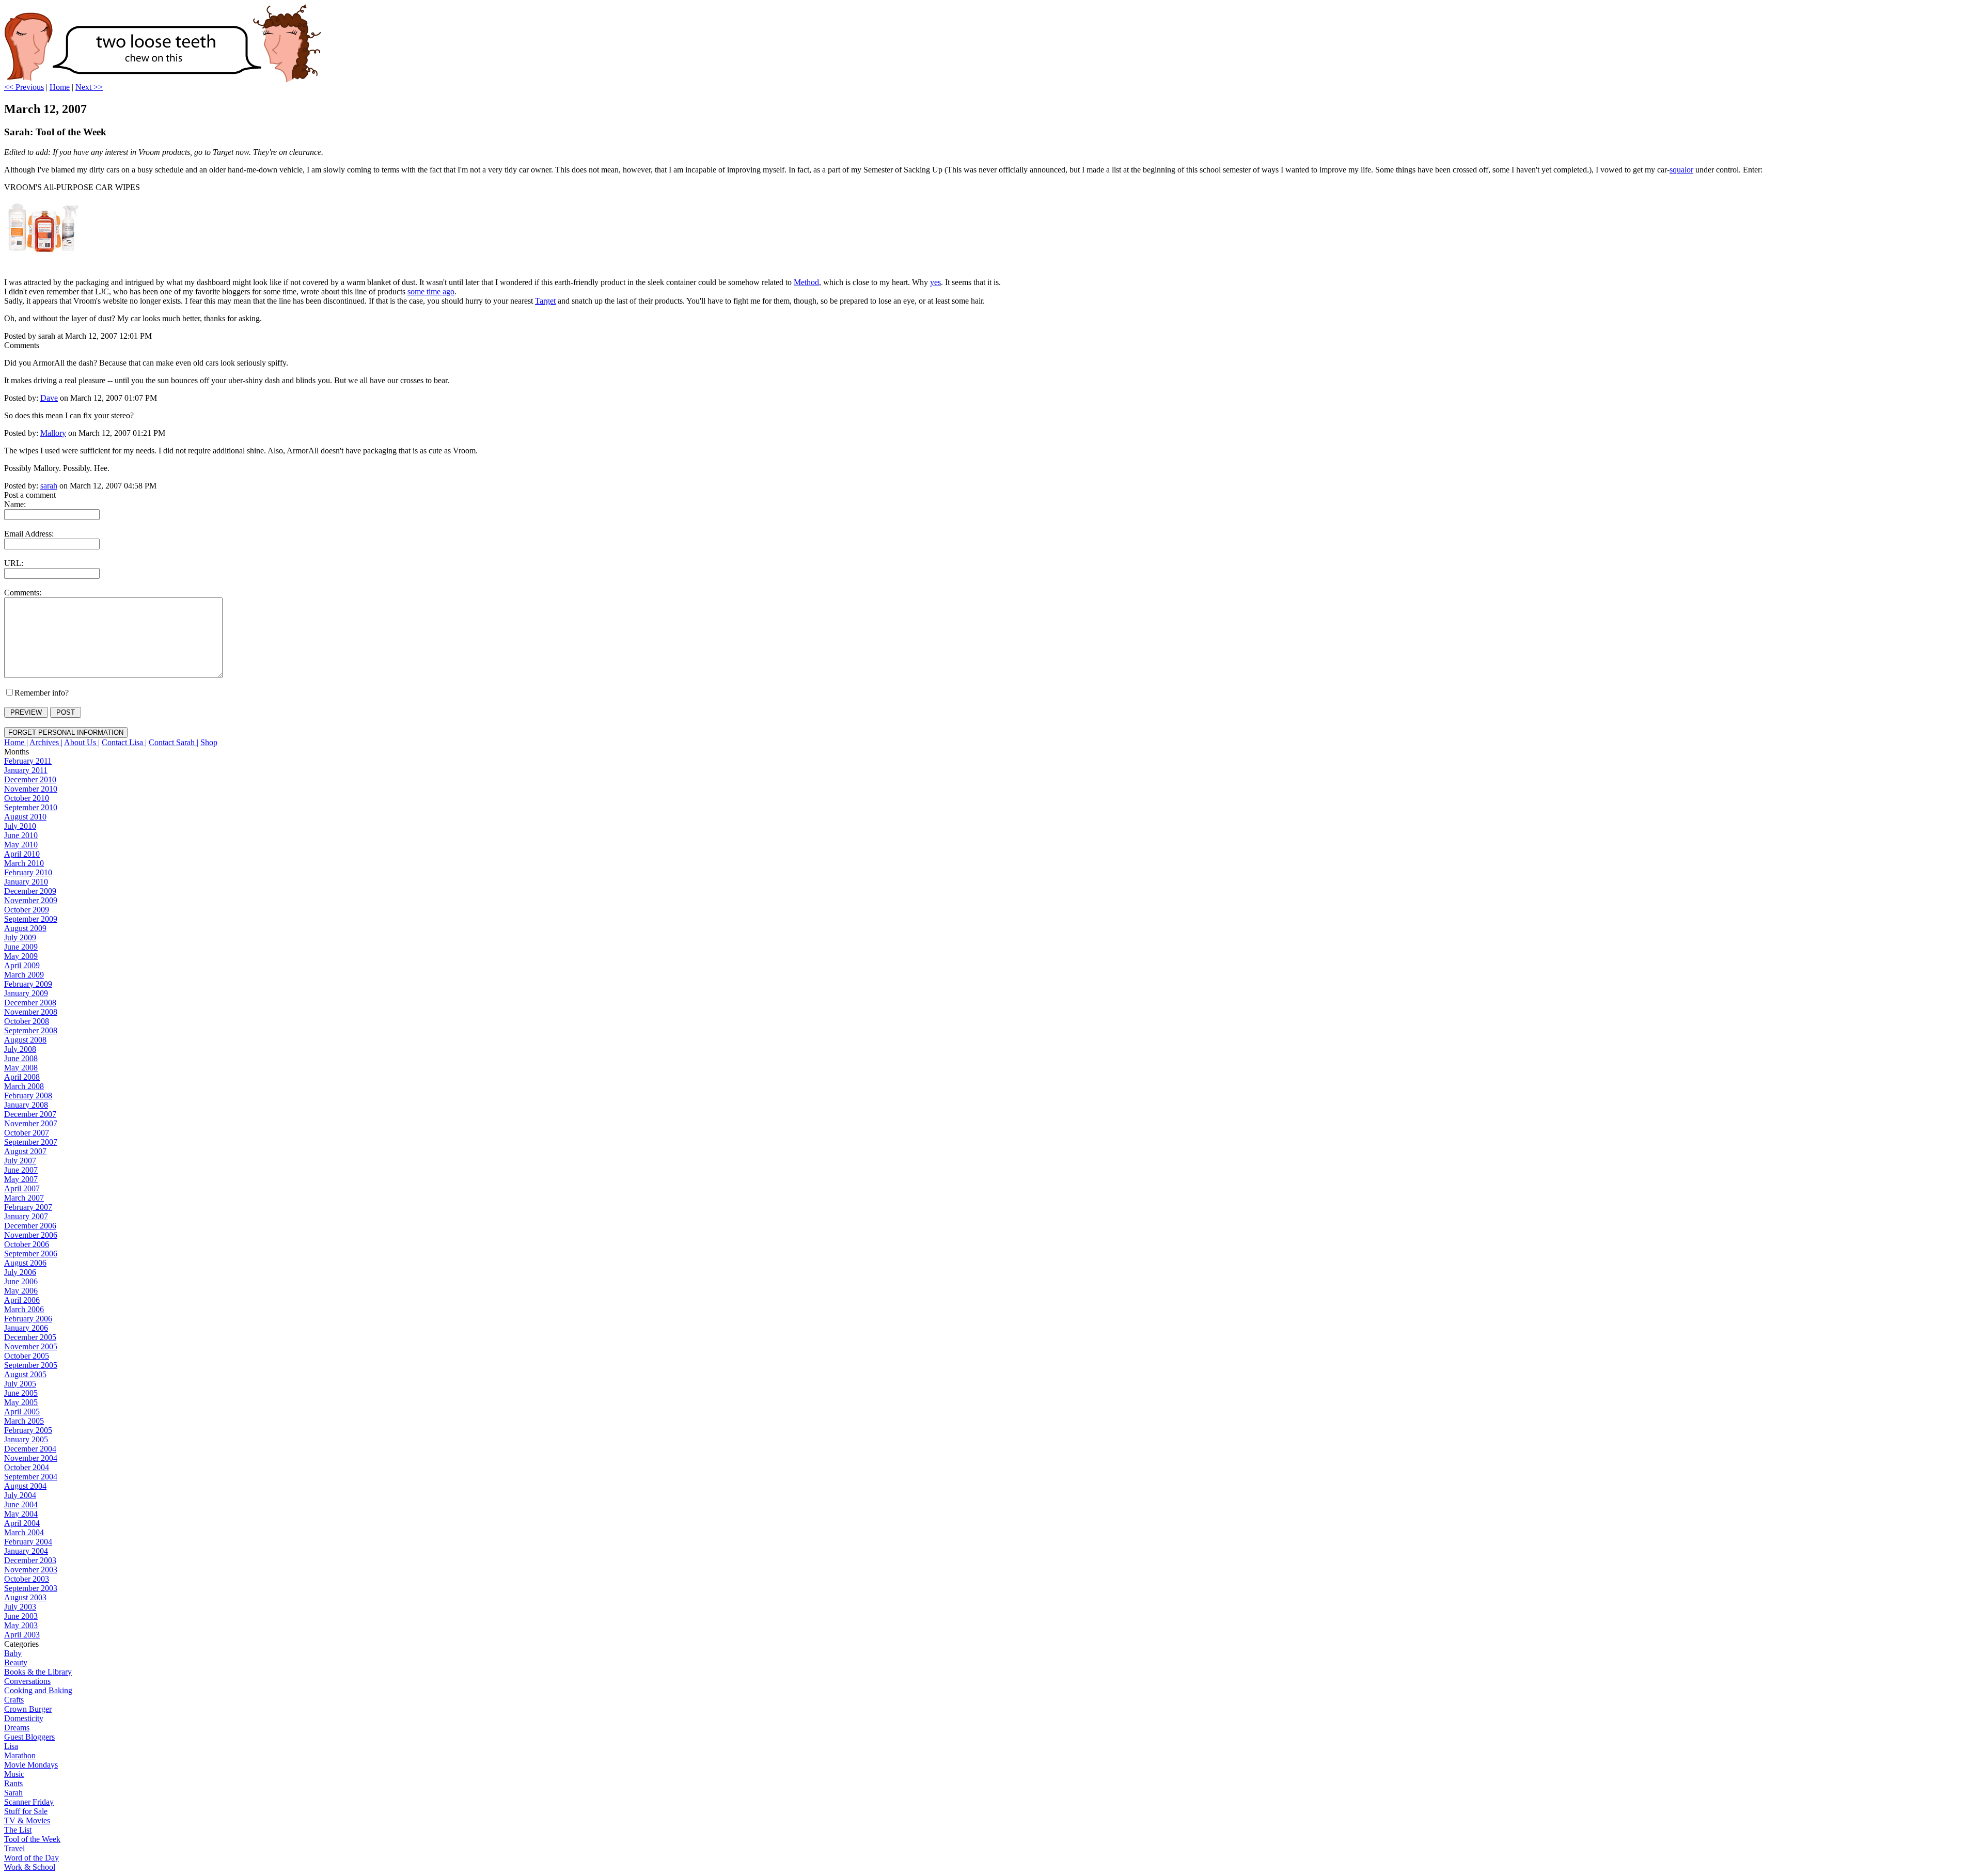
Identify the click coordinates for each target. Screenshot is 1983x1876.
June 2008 (21, 1058)
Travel (14, 1848)
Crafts (14, 1700)
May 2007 (21, 1179)
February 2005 (28, 1430)
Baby (13, 1653)
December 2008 (30, 1003)
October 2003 (27, 1579)
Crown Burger (28, 1709)
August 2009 (25, 928)
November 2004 (31, 1458)
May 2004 (21, 1514)
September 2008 (31, 1030)
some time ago (431, 291)
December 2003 (30, 1560)
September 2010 (31, 807)
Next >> (89, 87)
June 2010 (21, 835)
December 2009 (30, 891)
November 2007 (31, 1123)
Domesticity (24, 1718)
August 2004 (25, 1486)
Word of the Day (32, 1858)
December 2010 (30, 779)
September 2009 (31, 919)
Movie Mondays (31, 1765)
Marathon (20, 1755)
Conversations (27, 1681)
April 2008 (22, 1077)
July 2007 (20, 1161)
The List (18, 1830)
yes (935, 282)
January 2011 (26, 770)
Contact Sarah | (174, 742)
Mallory (53, 433)
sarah (49, 486)
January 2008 (26, 1105)
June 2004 (21, 1504)
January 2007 (26, 1216)
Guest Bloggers (29, 1737)
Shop (209, 742)
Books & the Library (38, 1672)
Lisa (11, 1746)
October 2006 (27, 1244)
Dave (49, 398)
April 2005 (22, 1412)
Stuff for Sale (26, 1811)
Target (545, 301)
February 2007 (28, 1207)
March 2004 (24, 1532)
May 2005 (21, 1402)
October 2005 (27, 1356)
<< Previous (24, 87)
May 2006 (21, 1291)
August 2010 (25, 817)
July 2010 (20, 826)
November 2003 (31, 1570)
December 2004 (30, 1449)
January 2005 (26, 1439)
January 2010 (26, 882)
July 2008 (20, 1049)
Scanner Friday (29, 1802)
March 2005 (24, 1421)
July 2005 (20, 1384)
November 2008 (31, 1012)
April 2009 (22, 965)
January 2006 (26, 1328)
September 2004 (31, 1477)
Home (60, 87)
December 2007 (30, 1114)
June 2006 (21, 1281)
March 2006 (24, 1309)
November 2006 (31, 1235)
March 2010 (24, 863)
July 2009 (20, 937)
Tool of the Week (32, 1839)
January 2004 (26, 1551)
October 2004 (27, 1467)
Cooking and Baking (38, 1690)
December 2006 (30, 1226)
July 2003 (20, 1607)
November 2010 (31, 789)
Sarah (13, 1793)
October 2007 (27, 1133)
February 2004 (28, 1542)
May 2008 (21, 1068)
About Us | (82, 742)
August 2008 (25, 1040)
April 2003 (22, 1635)
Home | (16, 742)
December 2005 (30, 1337)
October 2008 (27, 1021)
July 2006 (20, 1272)
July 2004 (20, 1495)
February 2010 (28, 872)
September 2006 (31, 1254)
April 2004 (22, 1523)
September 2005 (31, 1365)
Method (806, 282)
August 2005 (25, 1374)
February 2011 (28, 761)
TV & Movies (27, 1820)
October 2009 (27, 910)
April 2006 (22, 1300)
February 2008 (28, 1095)
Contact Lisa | (124, 742)
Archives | (46, 742)
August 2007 (25, 1151)
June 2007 (21, 1170)
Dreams (17, 1728)
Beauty (16, 1662)
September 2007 (31, 1142)
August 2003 (25, 1597)
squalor (1681, 170)
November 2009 (31, 900)
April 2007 (22, 1188)
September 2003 (31, 1588)
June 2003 (21, 1616)
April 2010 (22, 854)
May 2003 (21, 1625)
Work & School (30, 1867)
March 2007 (24, 1198)
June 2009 (21, 947)
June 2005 (21, 1393)
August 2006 (25, 1263)
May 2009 (21, 956)
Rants (13, 1783)
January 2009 (26, 993)
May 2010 (21, 845)
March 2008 (24, 1086)
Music (14, 1774)
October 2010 (27, 798)
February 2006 (28, 1319)
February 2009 (28, 984)
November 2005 (31, 1346)
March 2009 (24, 975)
